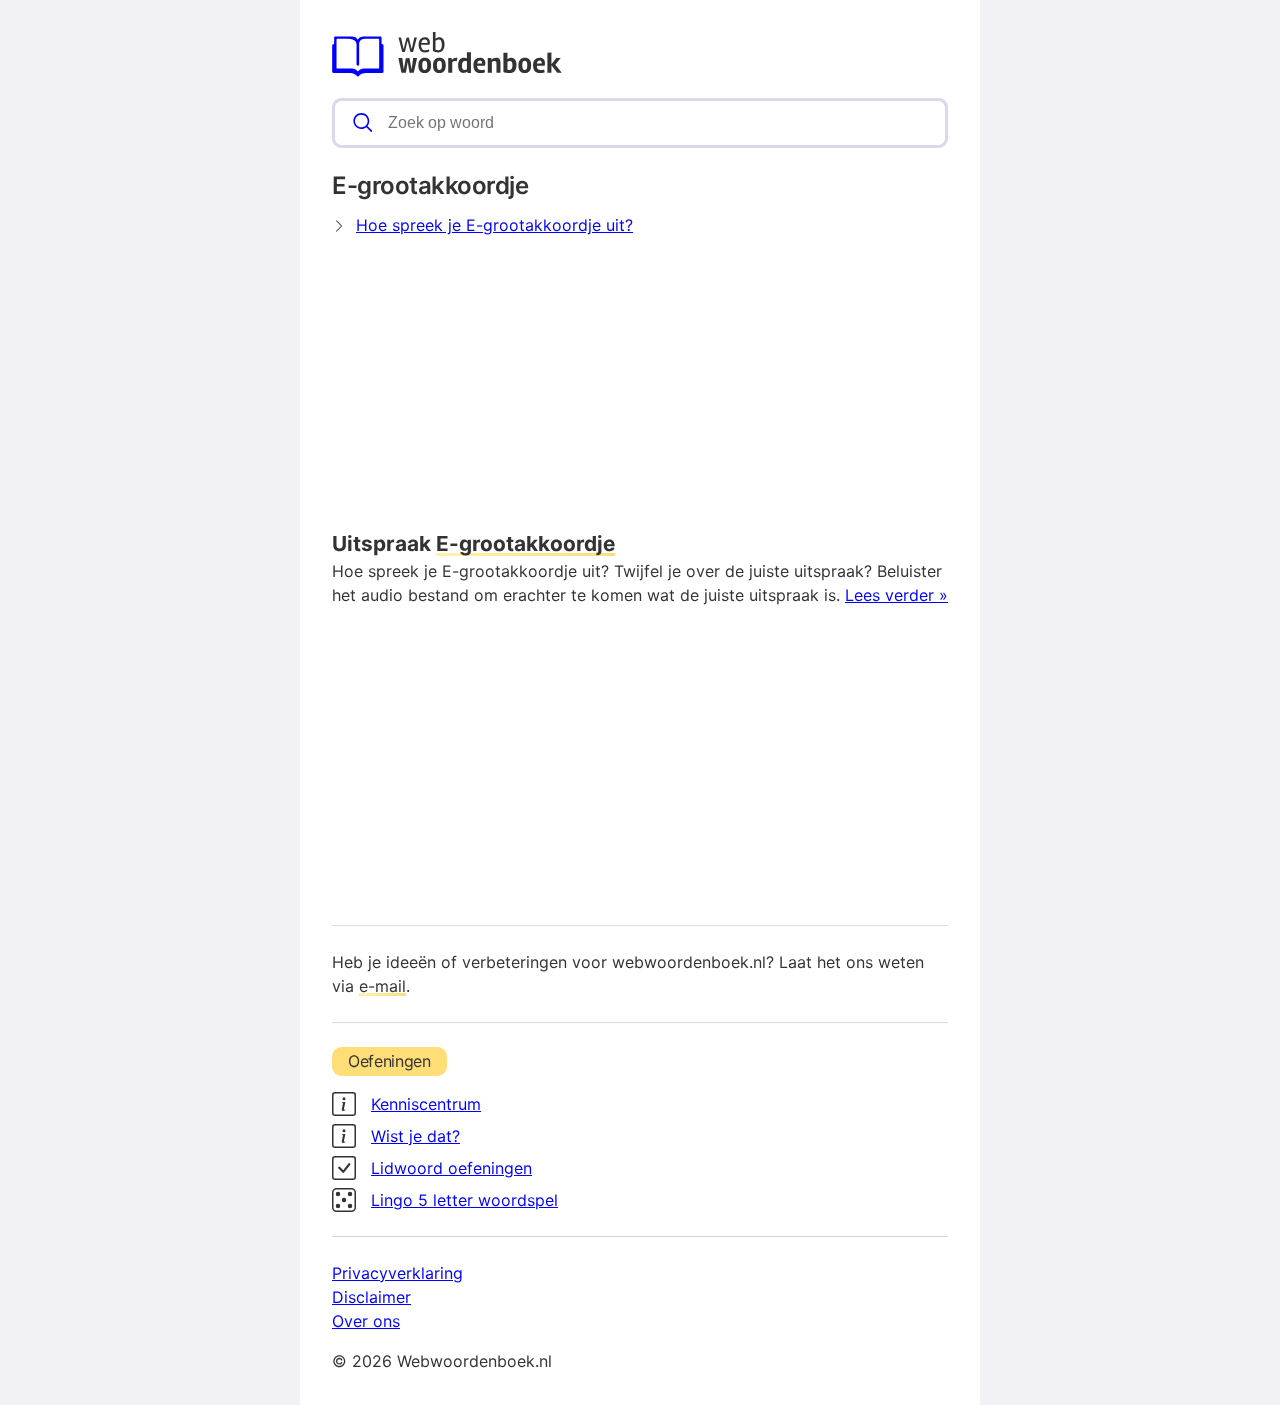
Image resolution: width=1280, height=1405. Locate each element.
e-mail (382, 986)
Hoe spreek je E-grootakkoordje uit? (494, 225)
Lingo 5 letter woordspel (464, 1200)
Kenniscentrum (426, 1104)
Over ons (366, 1321)
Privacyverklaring (397, 1273)
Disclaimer (371, 1297)
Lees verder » (896, 595)
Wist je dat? (415, 1136)
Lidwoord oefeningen (451, 1168)
